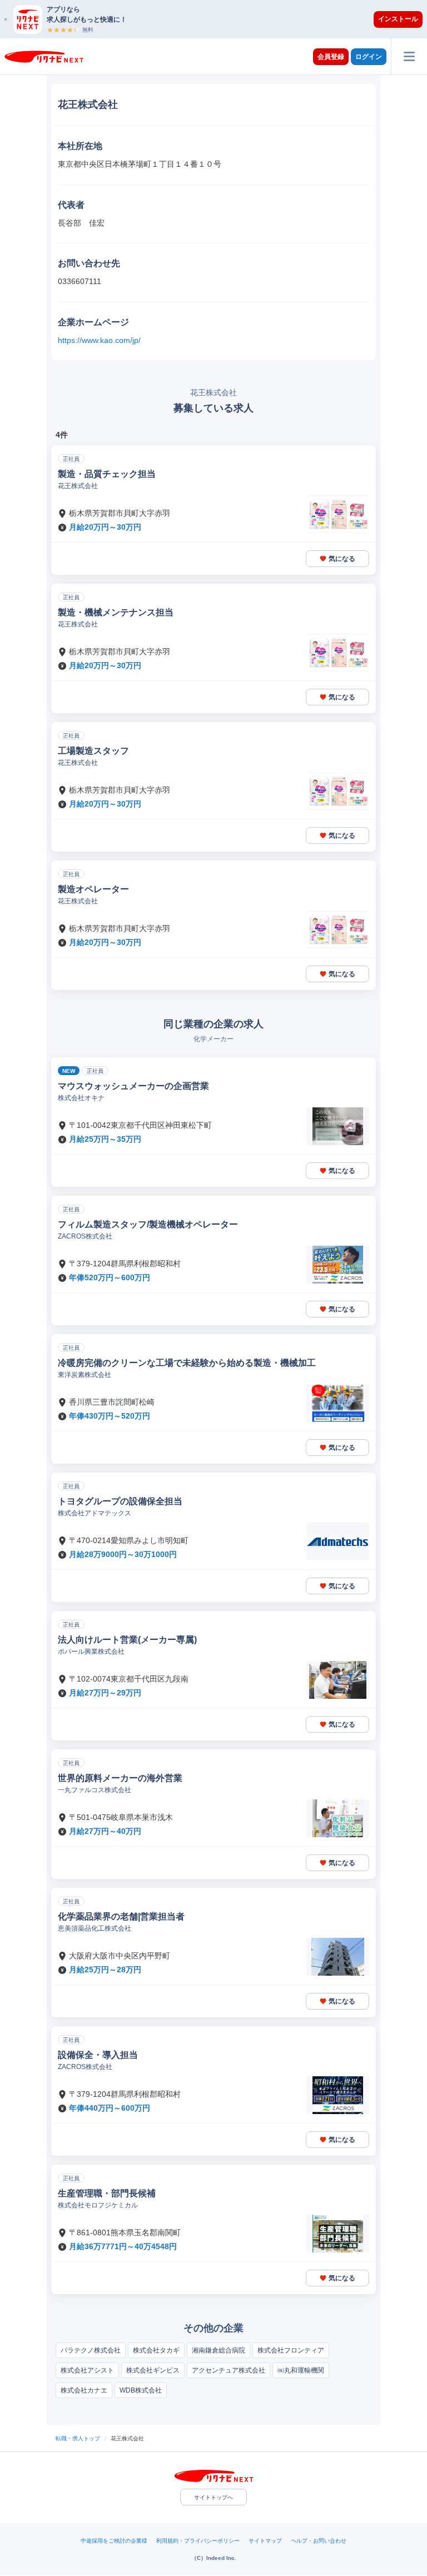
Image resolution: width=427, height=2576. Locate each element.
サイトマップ (265, 2541)
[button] (219, 19)
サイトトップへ (213, 2497)
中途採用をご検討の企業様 (114, 2541)
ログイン (369, 57)
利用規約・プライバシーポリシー (198, 2541)
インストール (398, 19)
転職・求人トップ (78, 2438)
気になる (342, 559)
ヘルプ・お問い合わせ (319, 2541)
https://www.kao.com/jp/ (99, 340)
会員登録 (331, 57)
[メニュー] (409, 56)
